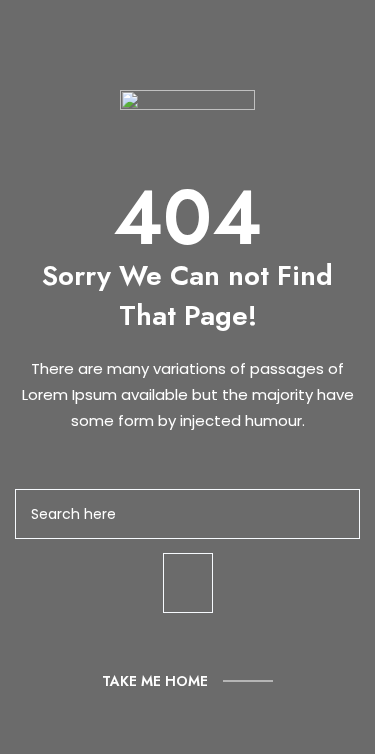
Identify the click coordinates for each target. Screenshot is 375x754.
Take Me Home (155, 681)
